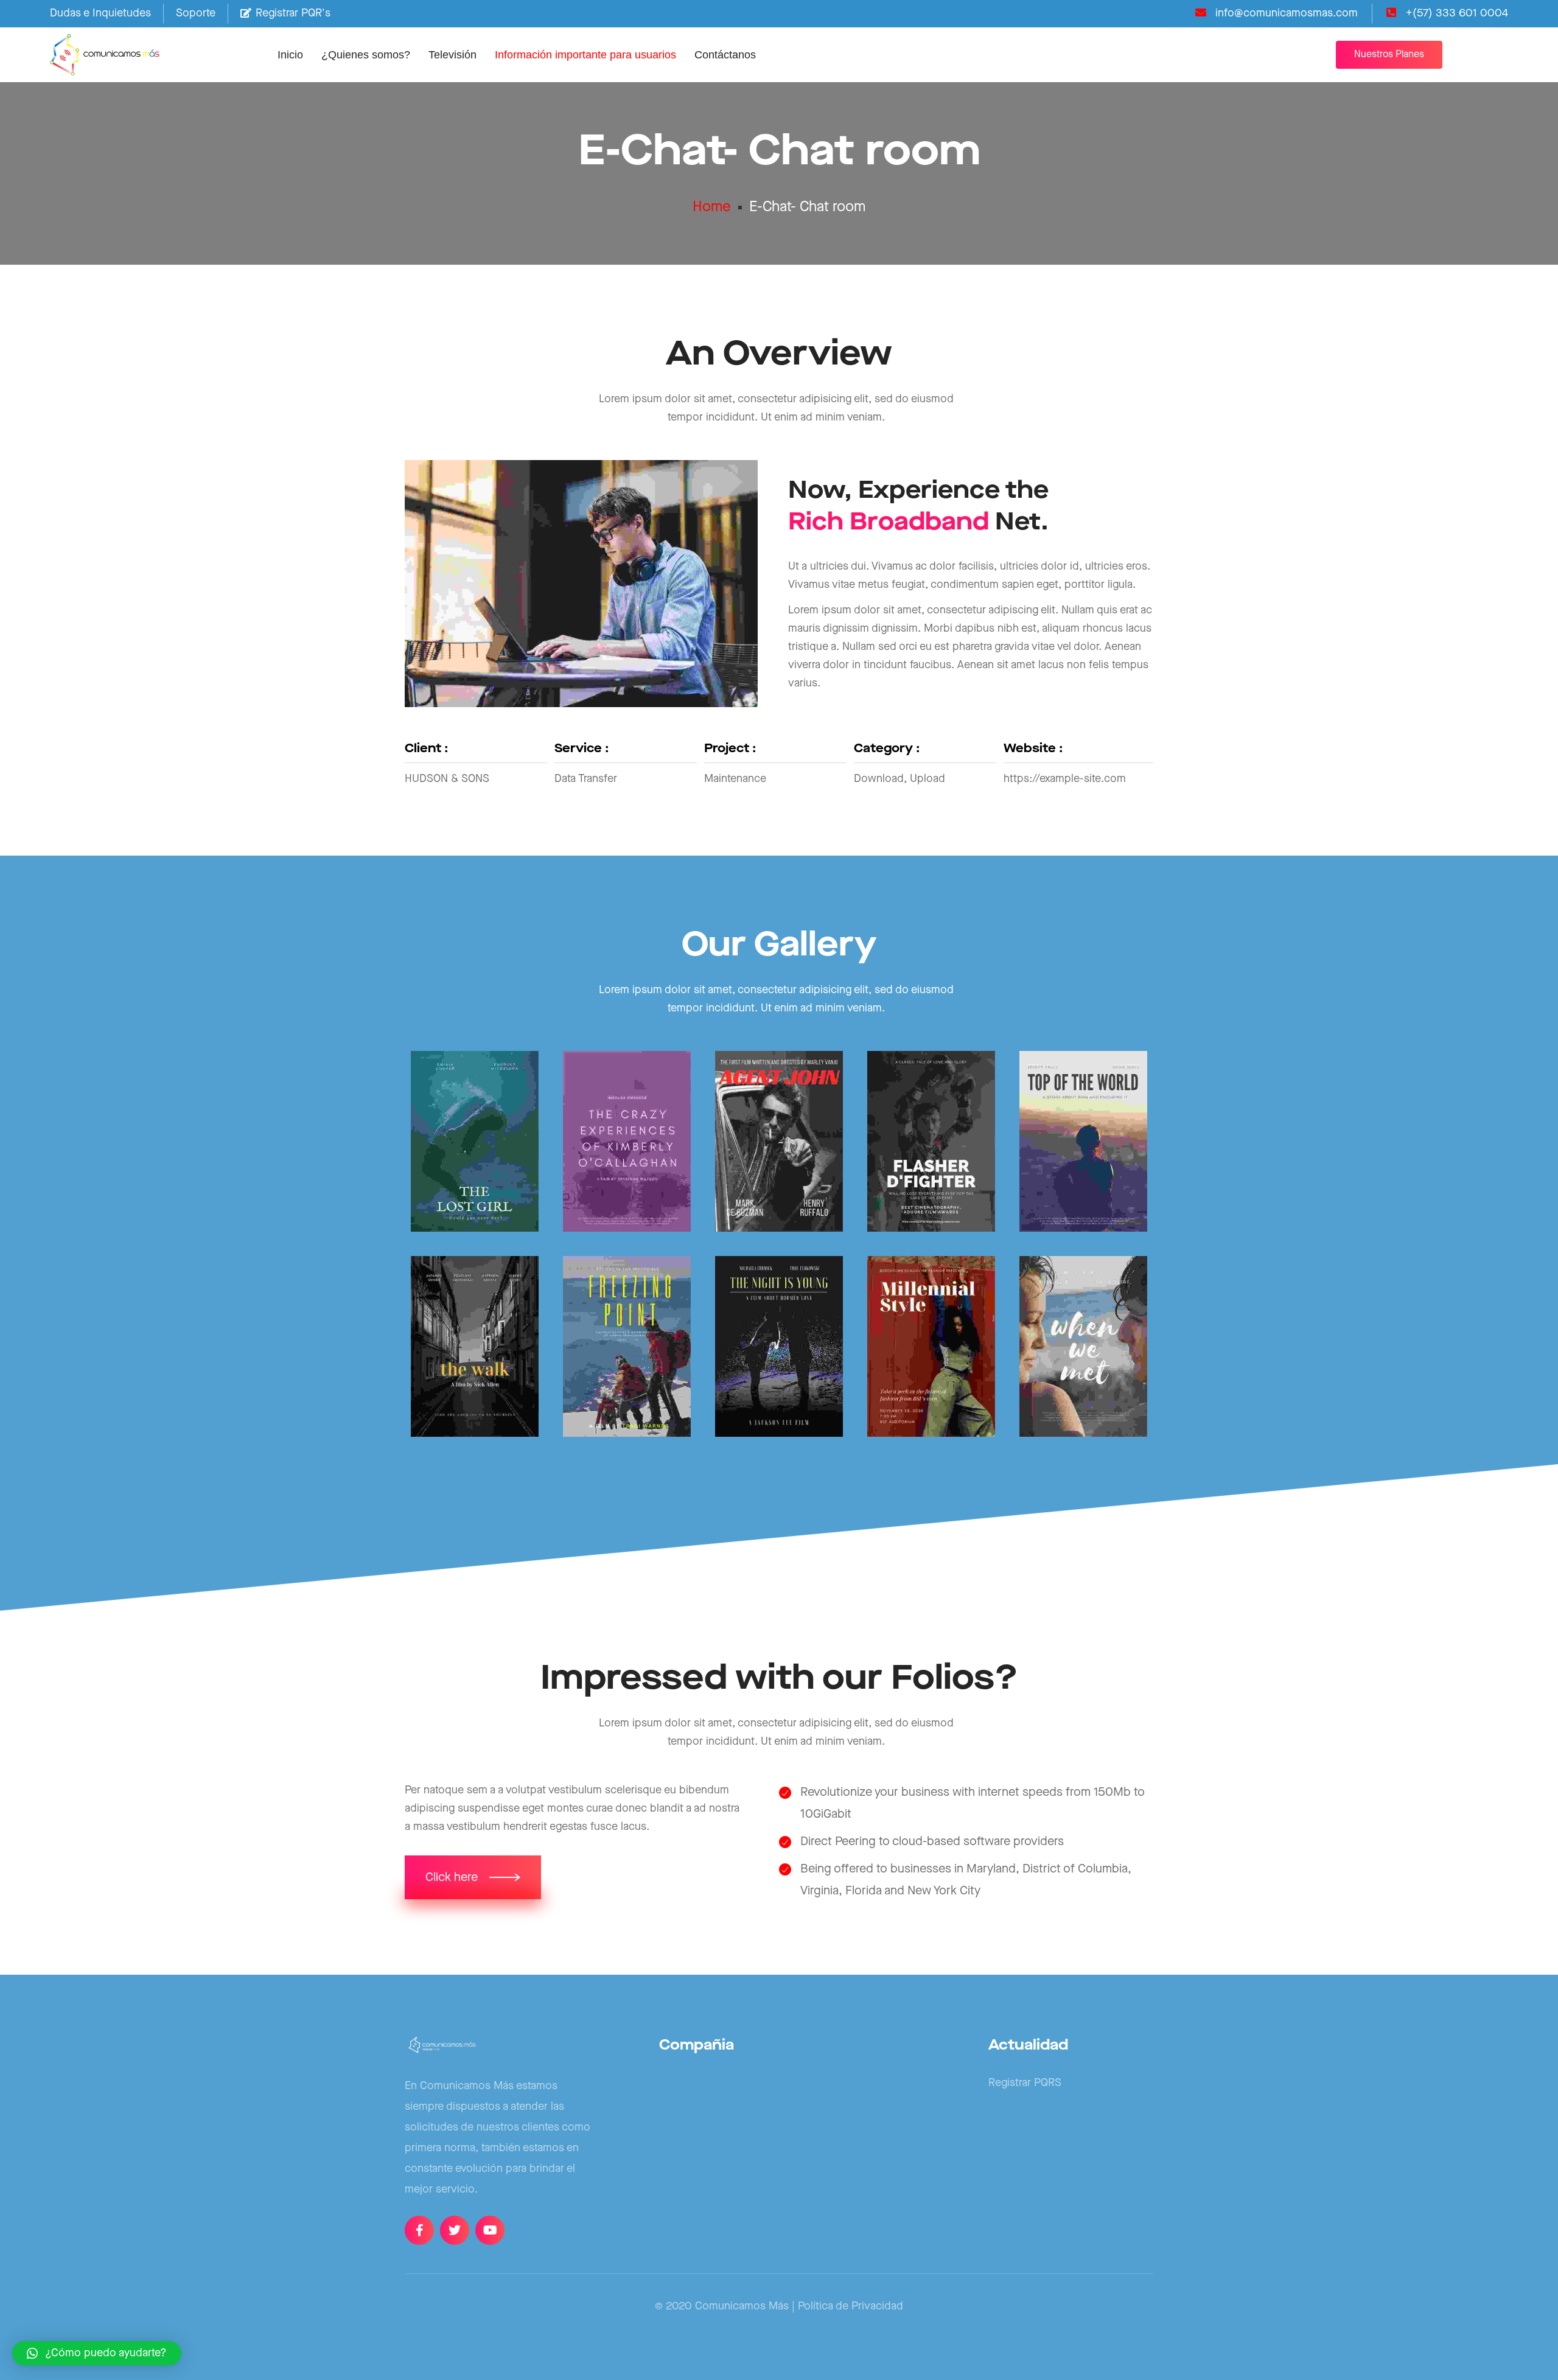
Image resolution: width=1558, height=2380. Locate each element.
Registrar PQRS (1025, 2083)
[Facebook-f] (419, 2230)
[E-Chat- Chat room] (475, 1141)
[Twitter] (455, 2230)
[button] (1389, 55)
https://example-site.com (1065, 779)
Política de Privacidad (851, 2306)
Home (712, 207)
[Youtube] (490, 2230)
